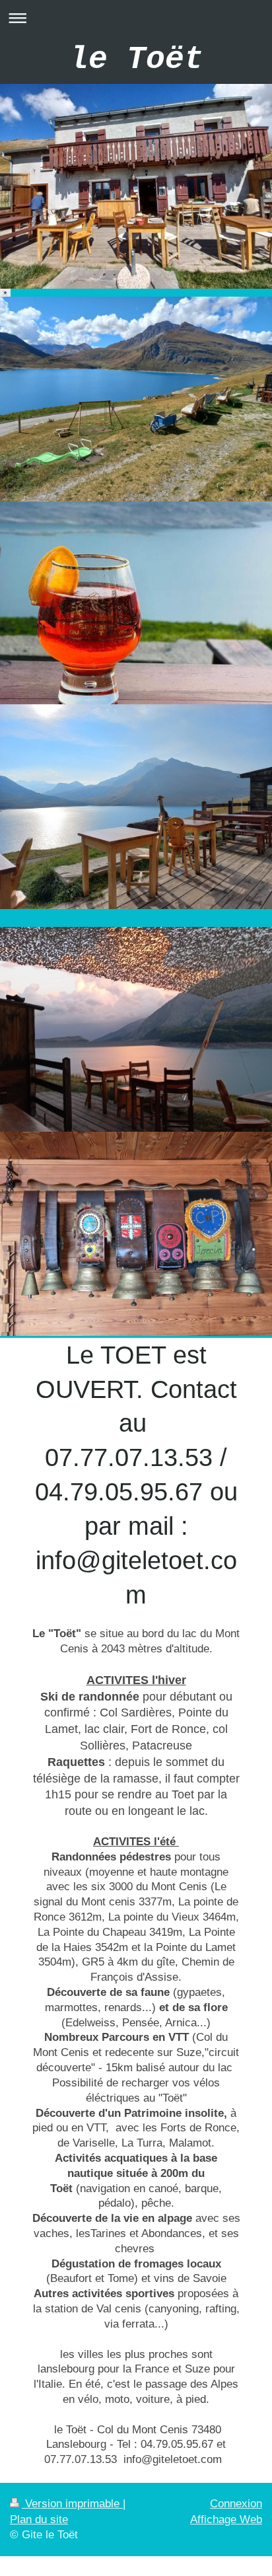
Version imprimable (72, 2504)
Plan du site (39, 2520)
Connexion (236, 2504)
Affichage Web (226, 2520)
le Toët (136, 59)
